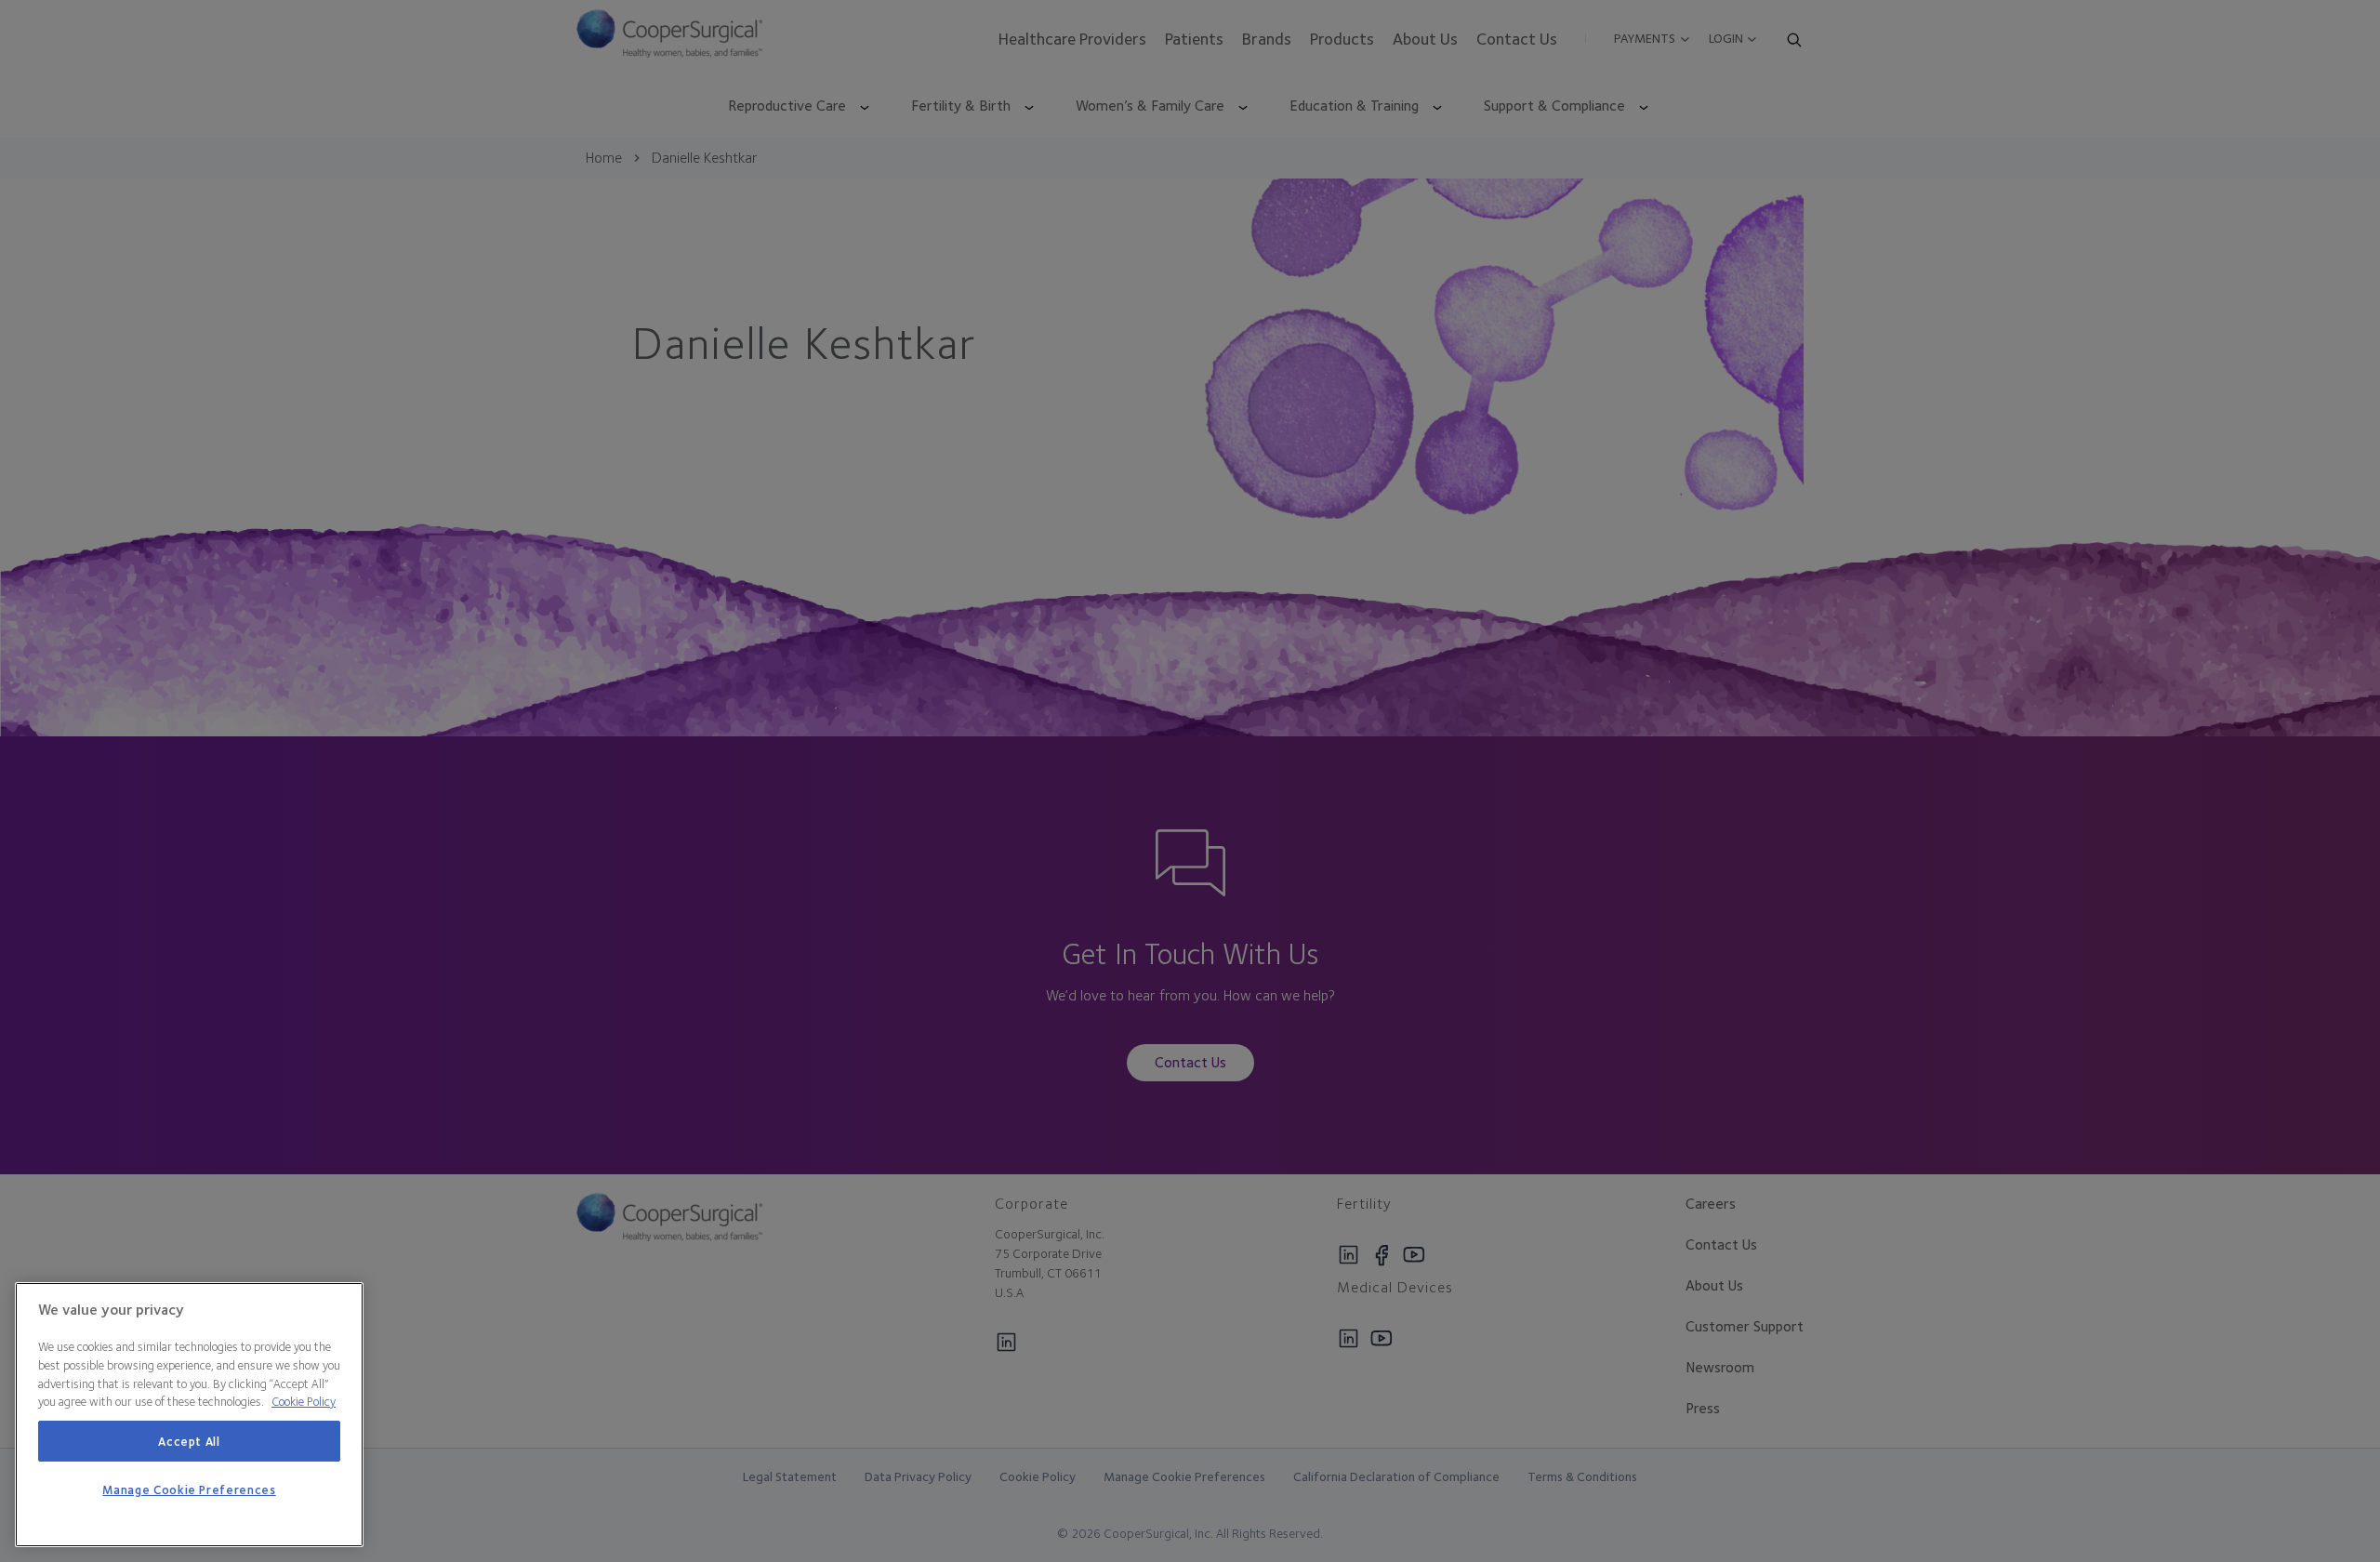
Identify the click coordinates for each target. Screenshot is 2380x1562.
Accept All (189, 1441)
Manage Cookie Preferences (189, 1490)
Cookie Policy (304, 1401)
